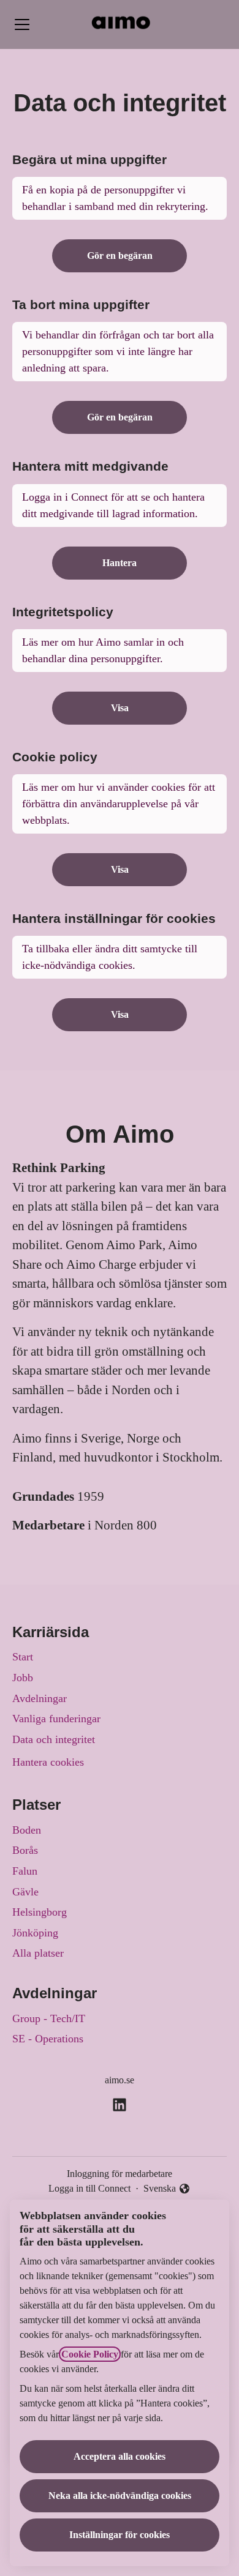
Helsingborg (40, 1912)
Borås (25, 1850)
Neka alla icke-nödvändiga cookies (120, 2496)
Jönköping (35, 1933)
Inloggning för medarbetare (120, 2174)
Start (23, 1657)
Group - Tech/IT (49, 2018)
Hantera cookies (48, 1762)
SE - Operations (48, 2039)
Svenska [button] (162, 2190)
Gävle (25, 1892)
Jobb (23, 1678)
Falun (25, 1871)
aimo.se (120, 2080)
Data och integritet (54, 1739)
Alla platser (38, 1953)
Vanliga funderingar (56, 1719)
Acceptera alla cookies (120, 2456)
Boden (27, 1830)
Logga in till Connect (89, 2188)
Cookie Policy (90, 2354)
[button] (120, 1015)
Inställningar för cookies (120, 2535)
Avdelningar (40, 1698)
